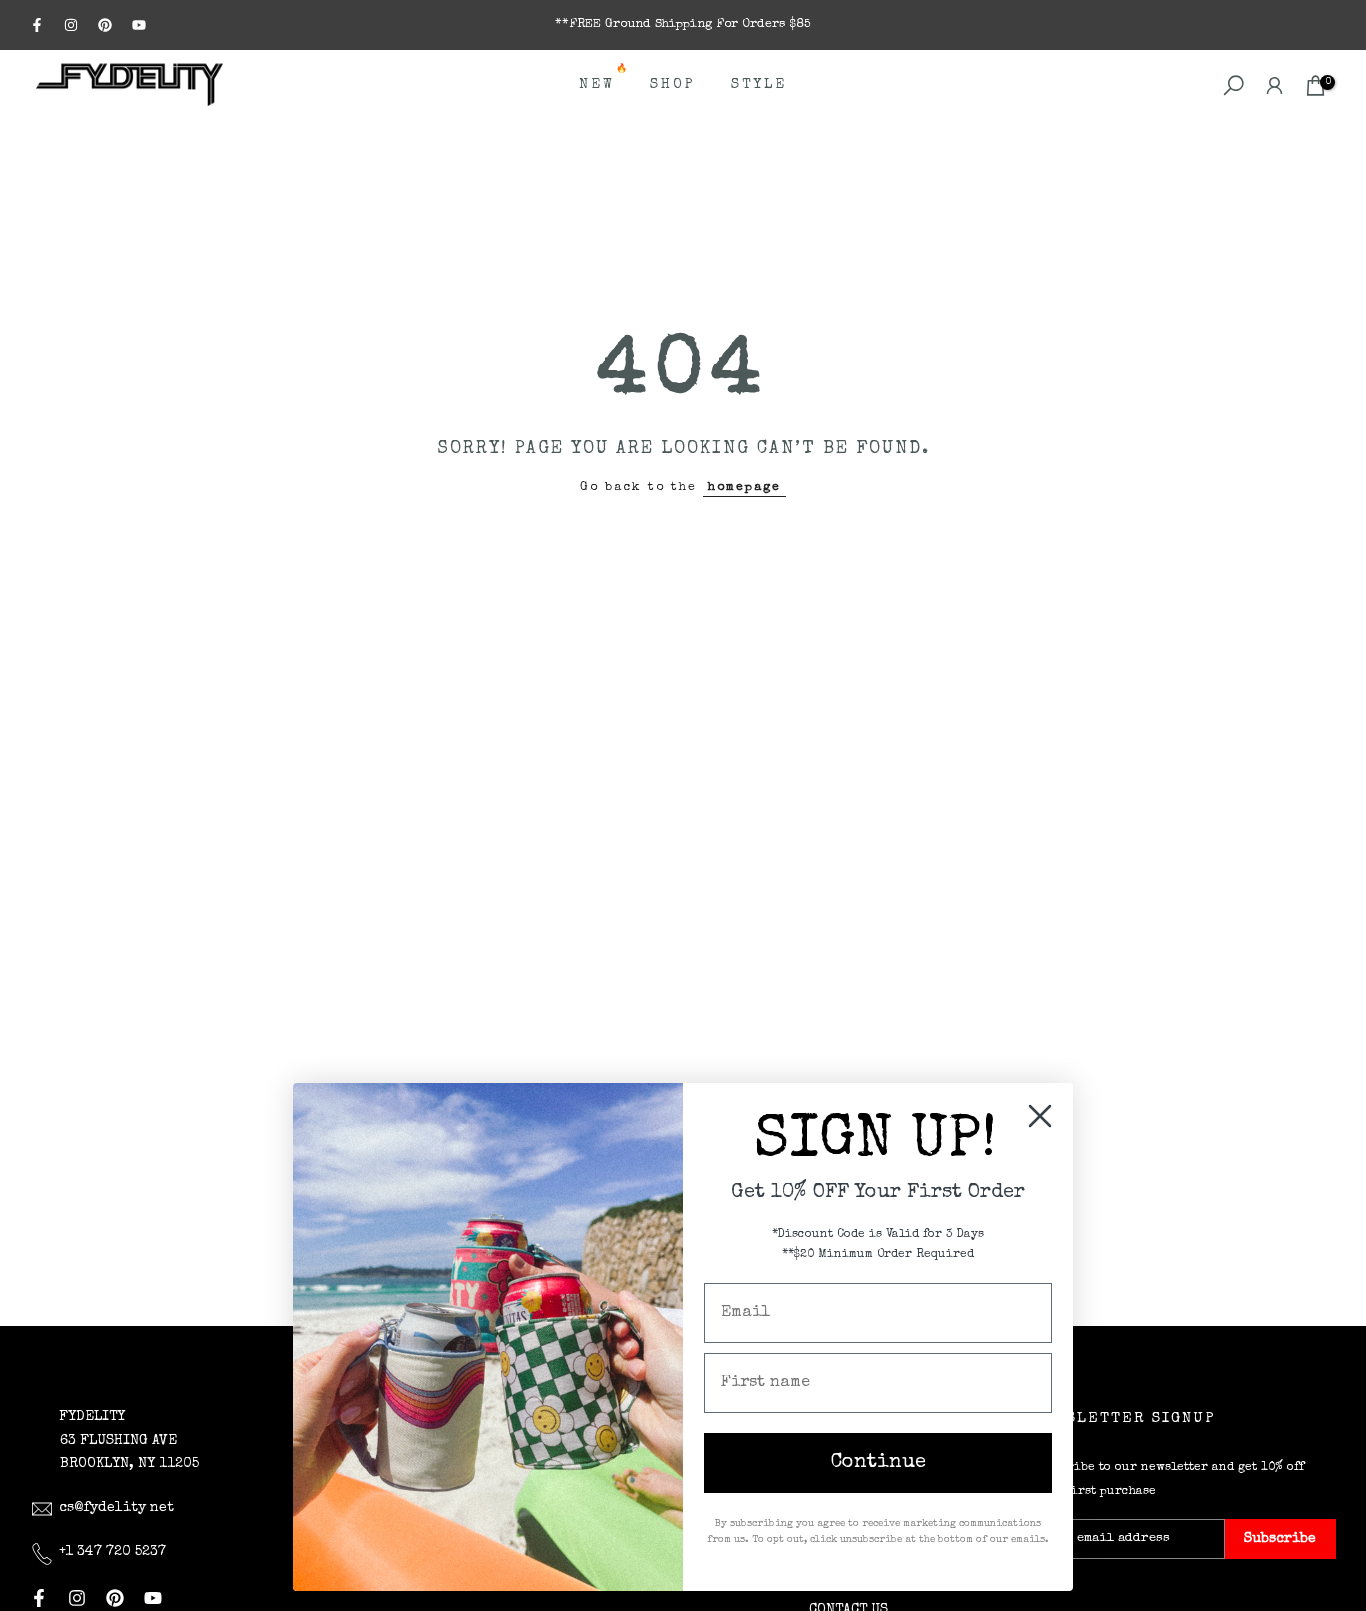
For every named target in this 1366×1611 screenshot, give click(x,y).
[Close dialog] (1040, 1116)
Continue (878, 1463)
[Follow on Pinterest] (105, 25)
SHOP (673, 85)
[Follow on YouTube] (139, 25)
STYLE (759, 85)
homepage (744, 487)
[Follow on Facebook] (37, 25)
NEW (604, 82)
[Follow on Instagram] (71, 25)
